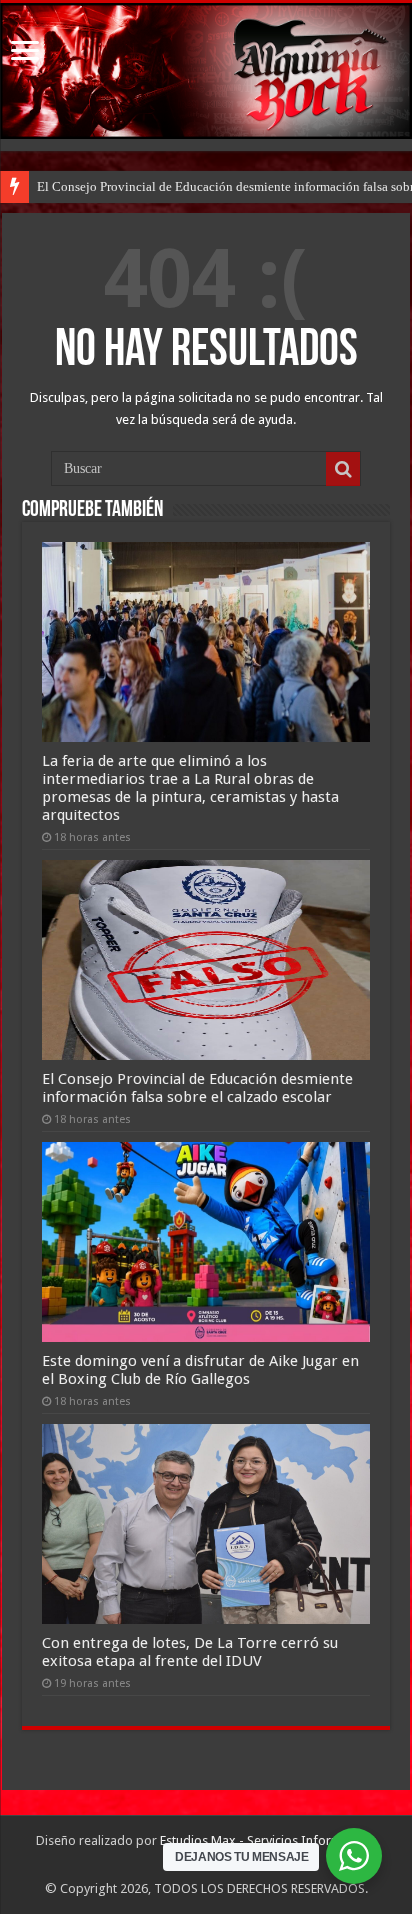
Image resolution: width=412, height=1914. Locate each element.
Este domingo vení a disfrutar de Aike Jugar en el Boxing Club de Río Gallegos (200, 1370)
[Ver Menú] (25, 52)
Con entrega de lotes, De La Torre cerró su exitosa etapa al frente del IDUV (190, 1652)
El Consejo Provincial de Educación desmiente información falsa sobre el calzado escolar (197, 1088)
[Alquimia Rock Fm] (206, 71)
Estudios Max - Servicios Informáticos (268, 1840)
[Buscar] (343, 469)
